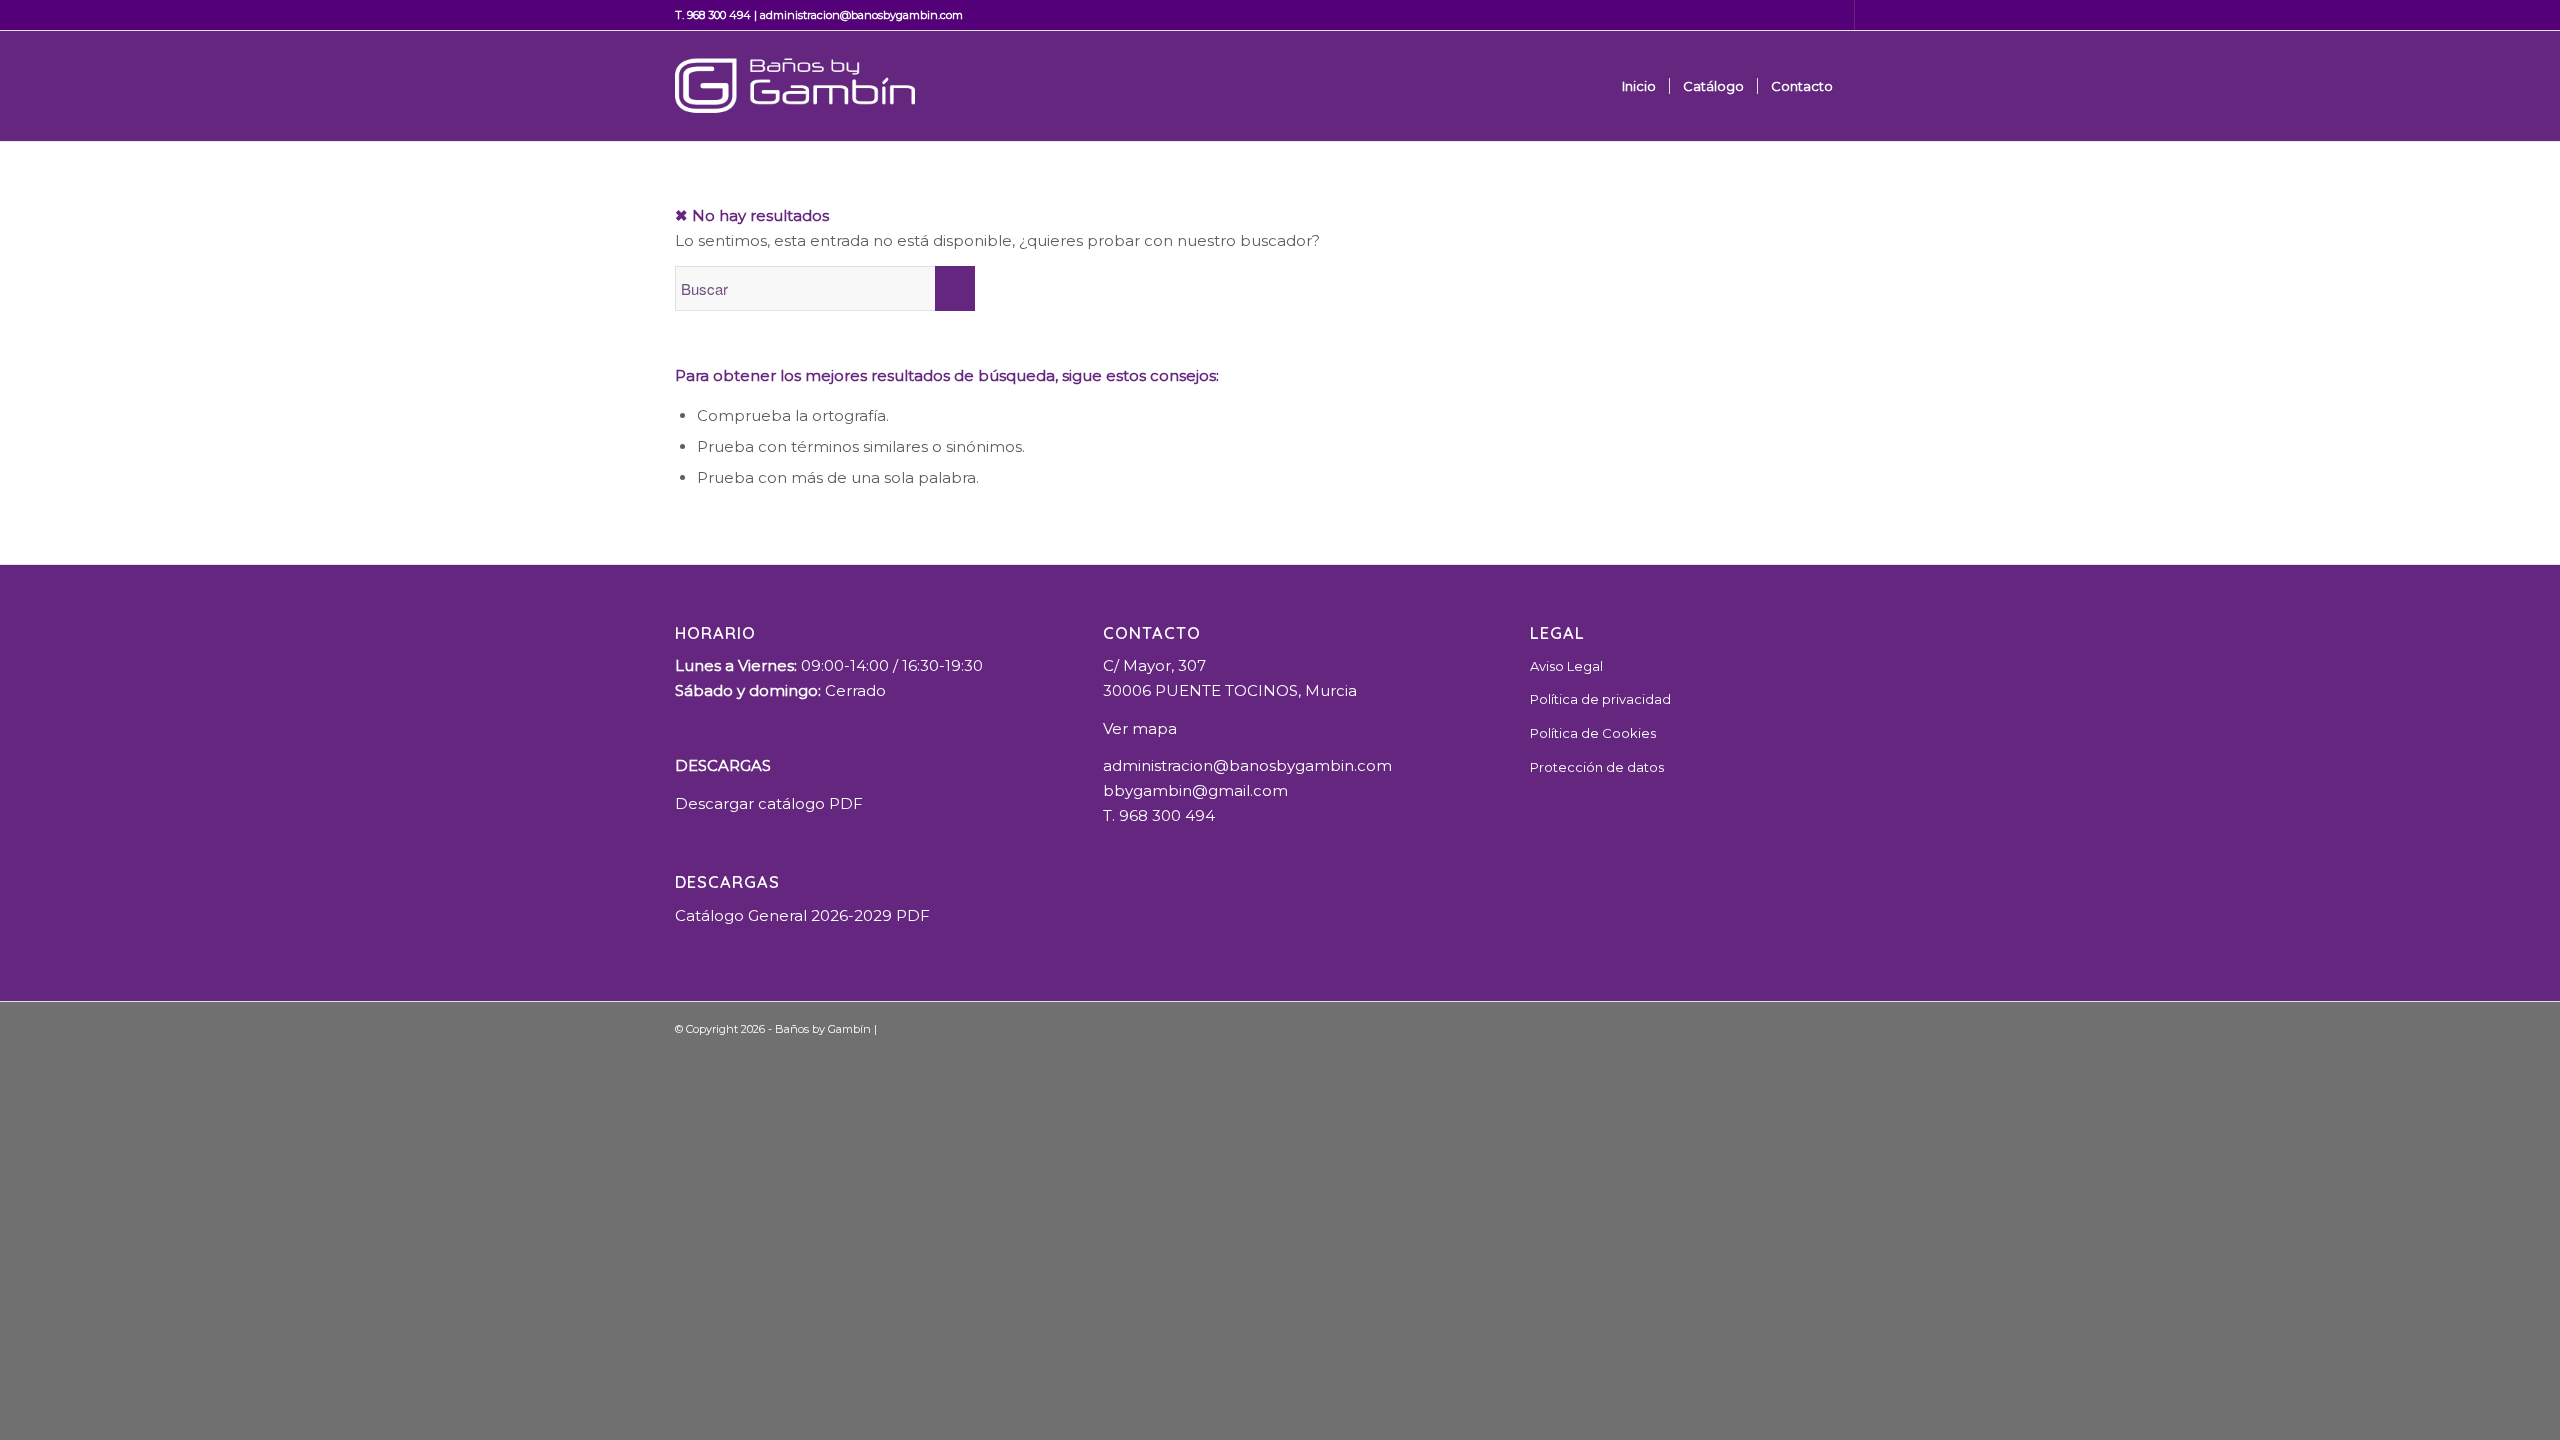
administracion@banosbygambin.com (861, 15)
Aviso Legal (1566, 666)
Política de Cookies (1593, 733)
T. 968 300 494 (713, 15)
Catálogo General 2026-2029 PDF (802, 915)
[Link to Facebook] (1839, 15)
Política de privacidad (1600, 699)
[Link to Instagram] (1870, 15)
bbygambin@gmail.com (1195, 790)
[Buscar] (1865, 86)
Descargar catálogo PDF (769, 803)
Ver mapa (1140, 728)
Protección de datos (1597, 767)
